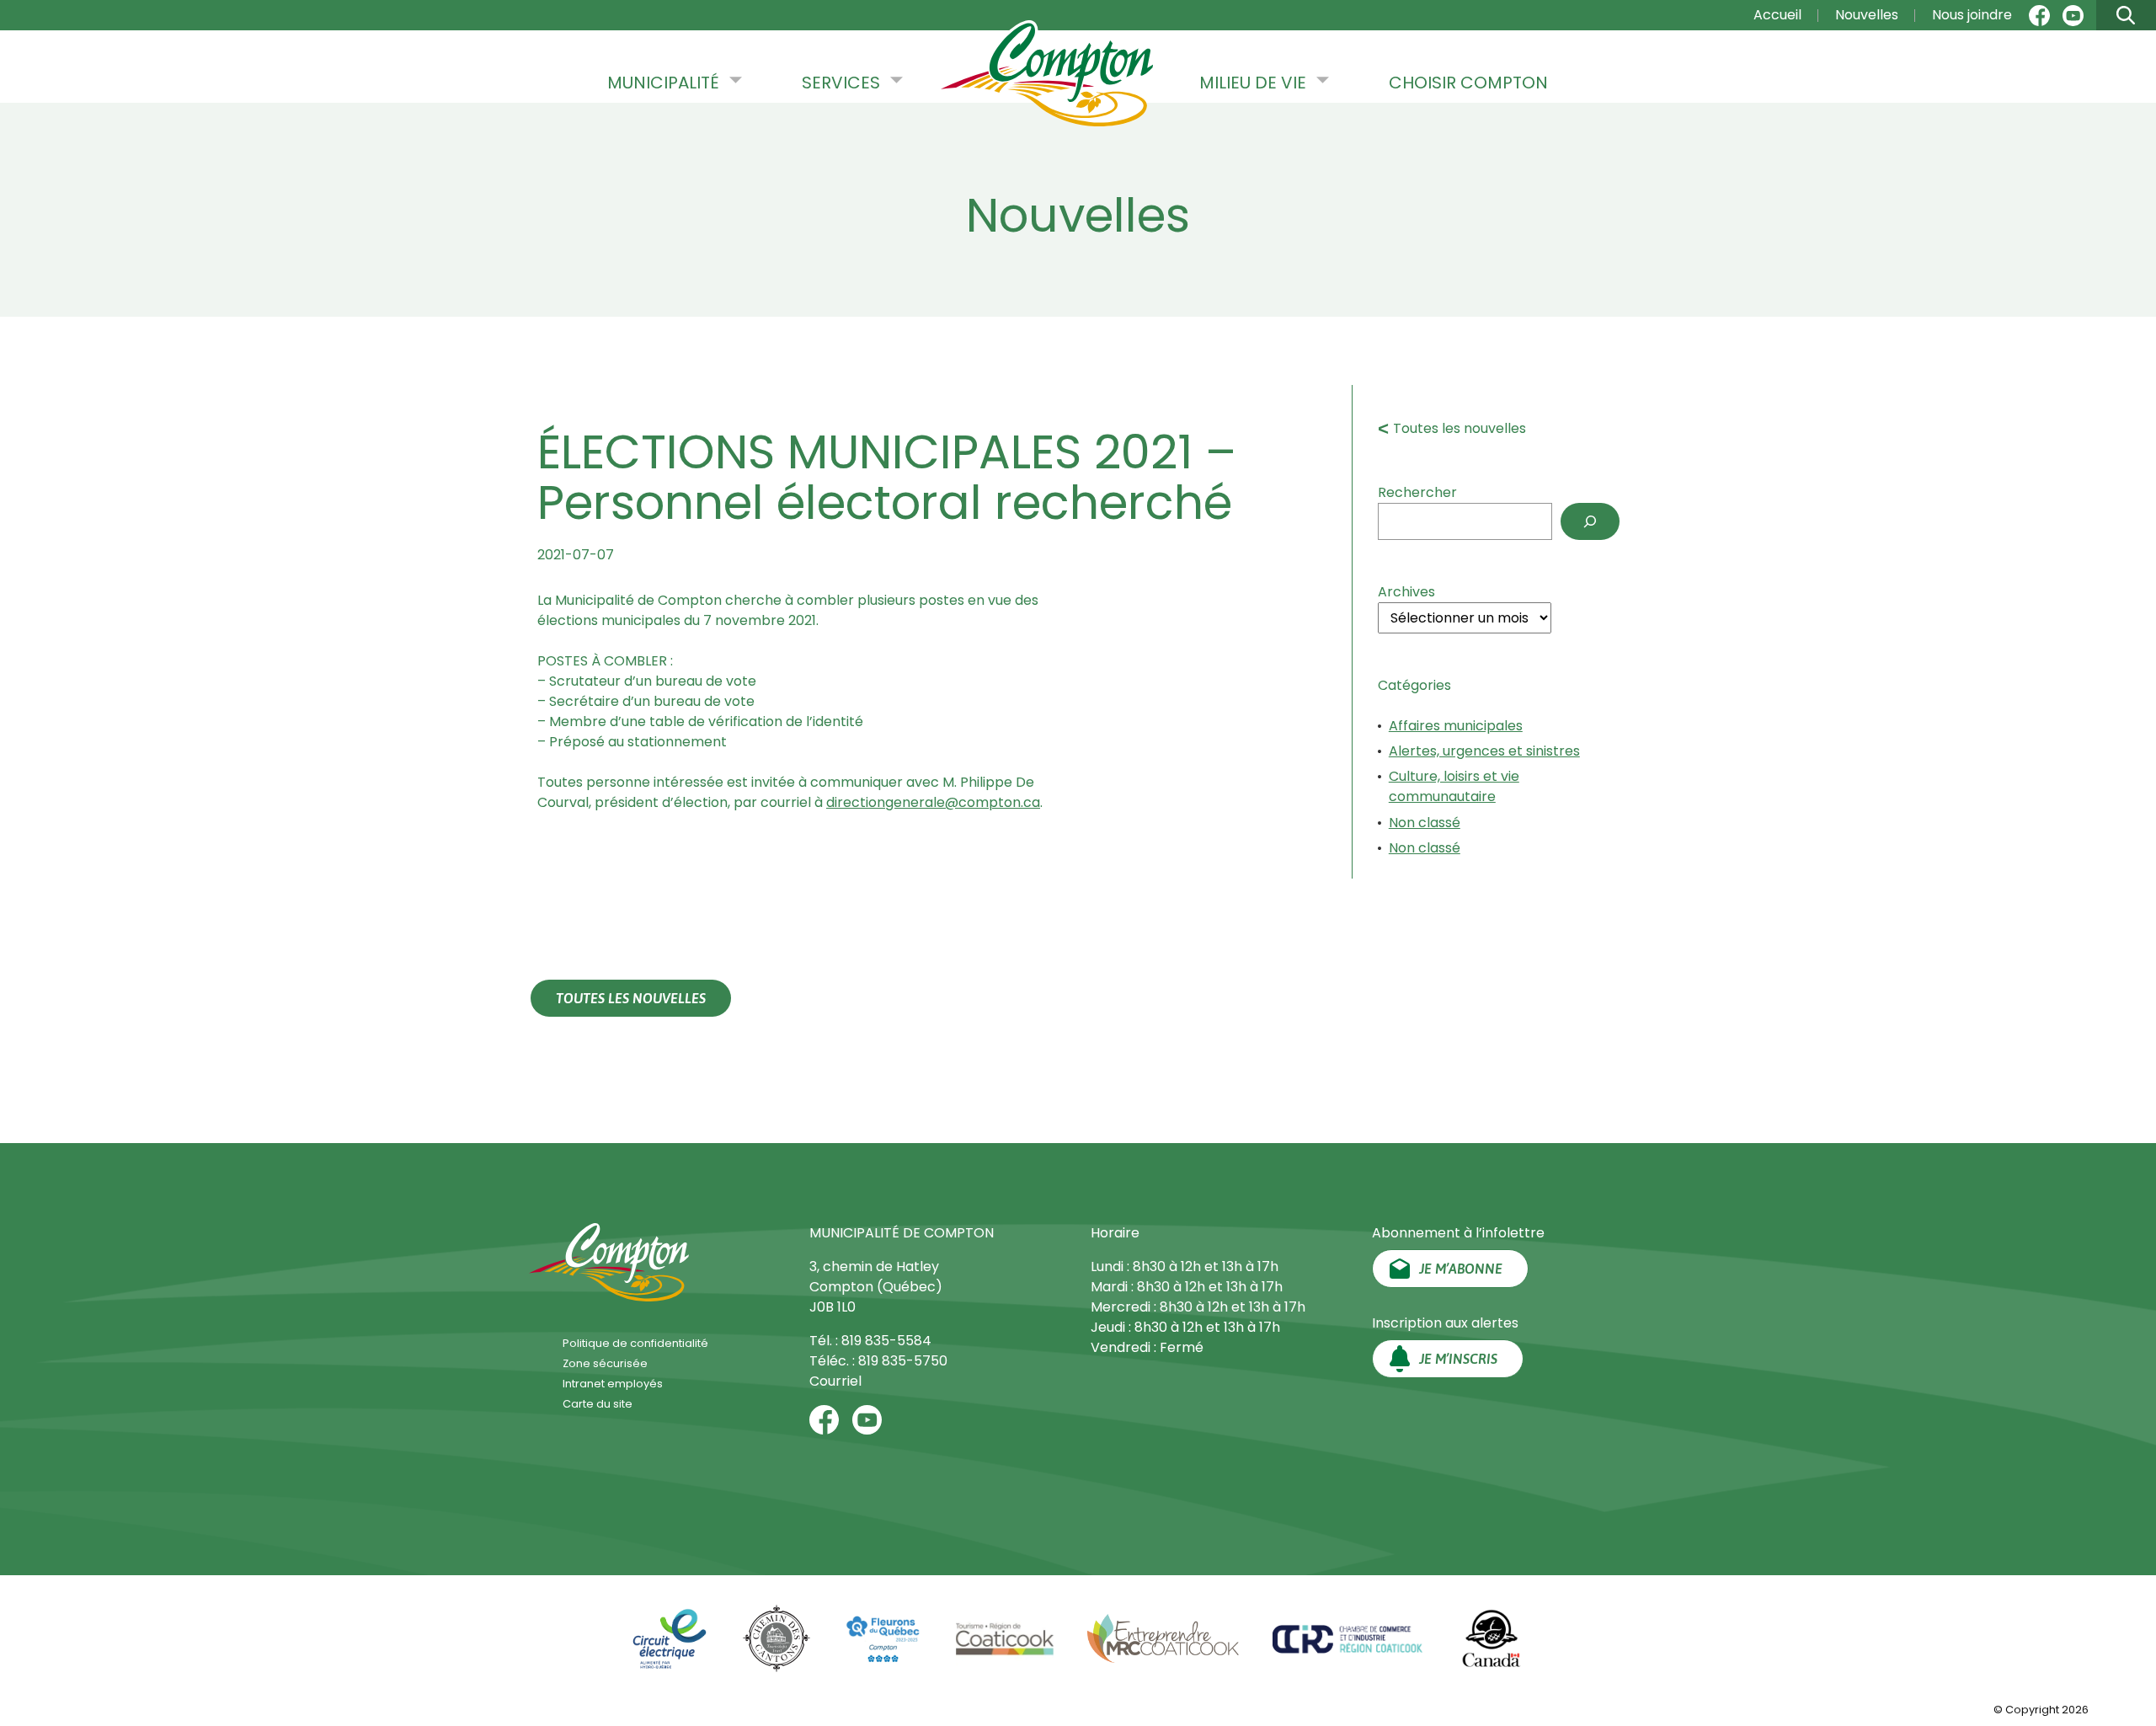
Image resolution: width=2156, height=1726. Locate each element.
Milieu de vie (1253, 83)
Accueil (1777, 15)
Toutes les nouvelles (1460, 428)
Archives (1406, 592)
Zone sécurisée (605, 1363)
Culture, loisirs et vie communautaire (1454, 786)
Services (841, 83)
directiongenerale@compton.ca (933, 802)
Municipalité (663, 83)
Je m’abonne (1461, 1269)
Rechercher (1417, 492)
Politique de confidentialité (635, 1343)
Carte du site (598, 1404)
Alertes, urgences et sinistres (1484, 751)
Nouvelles (1867, 15)
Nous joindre (1972, 15)
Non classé (1425, 823)
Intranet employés (613, 1384)
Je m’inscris (1458, 1359)
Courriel (835, 1381)
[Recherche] (1590, 521)
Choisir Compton (1468, 83)
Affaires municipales (1456, 726)
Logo (1047, 75)
